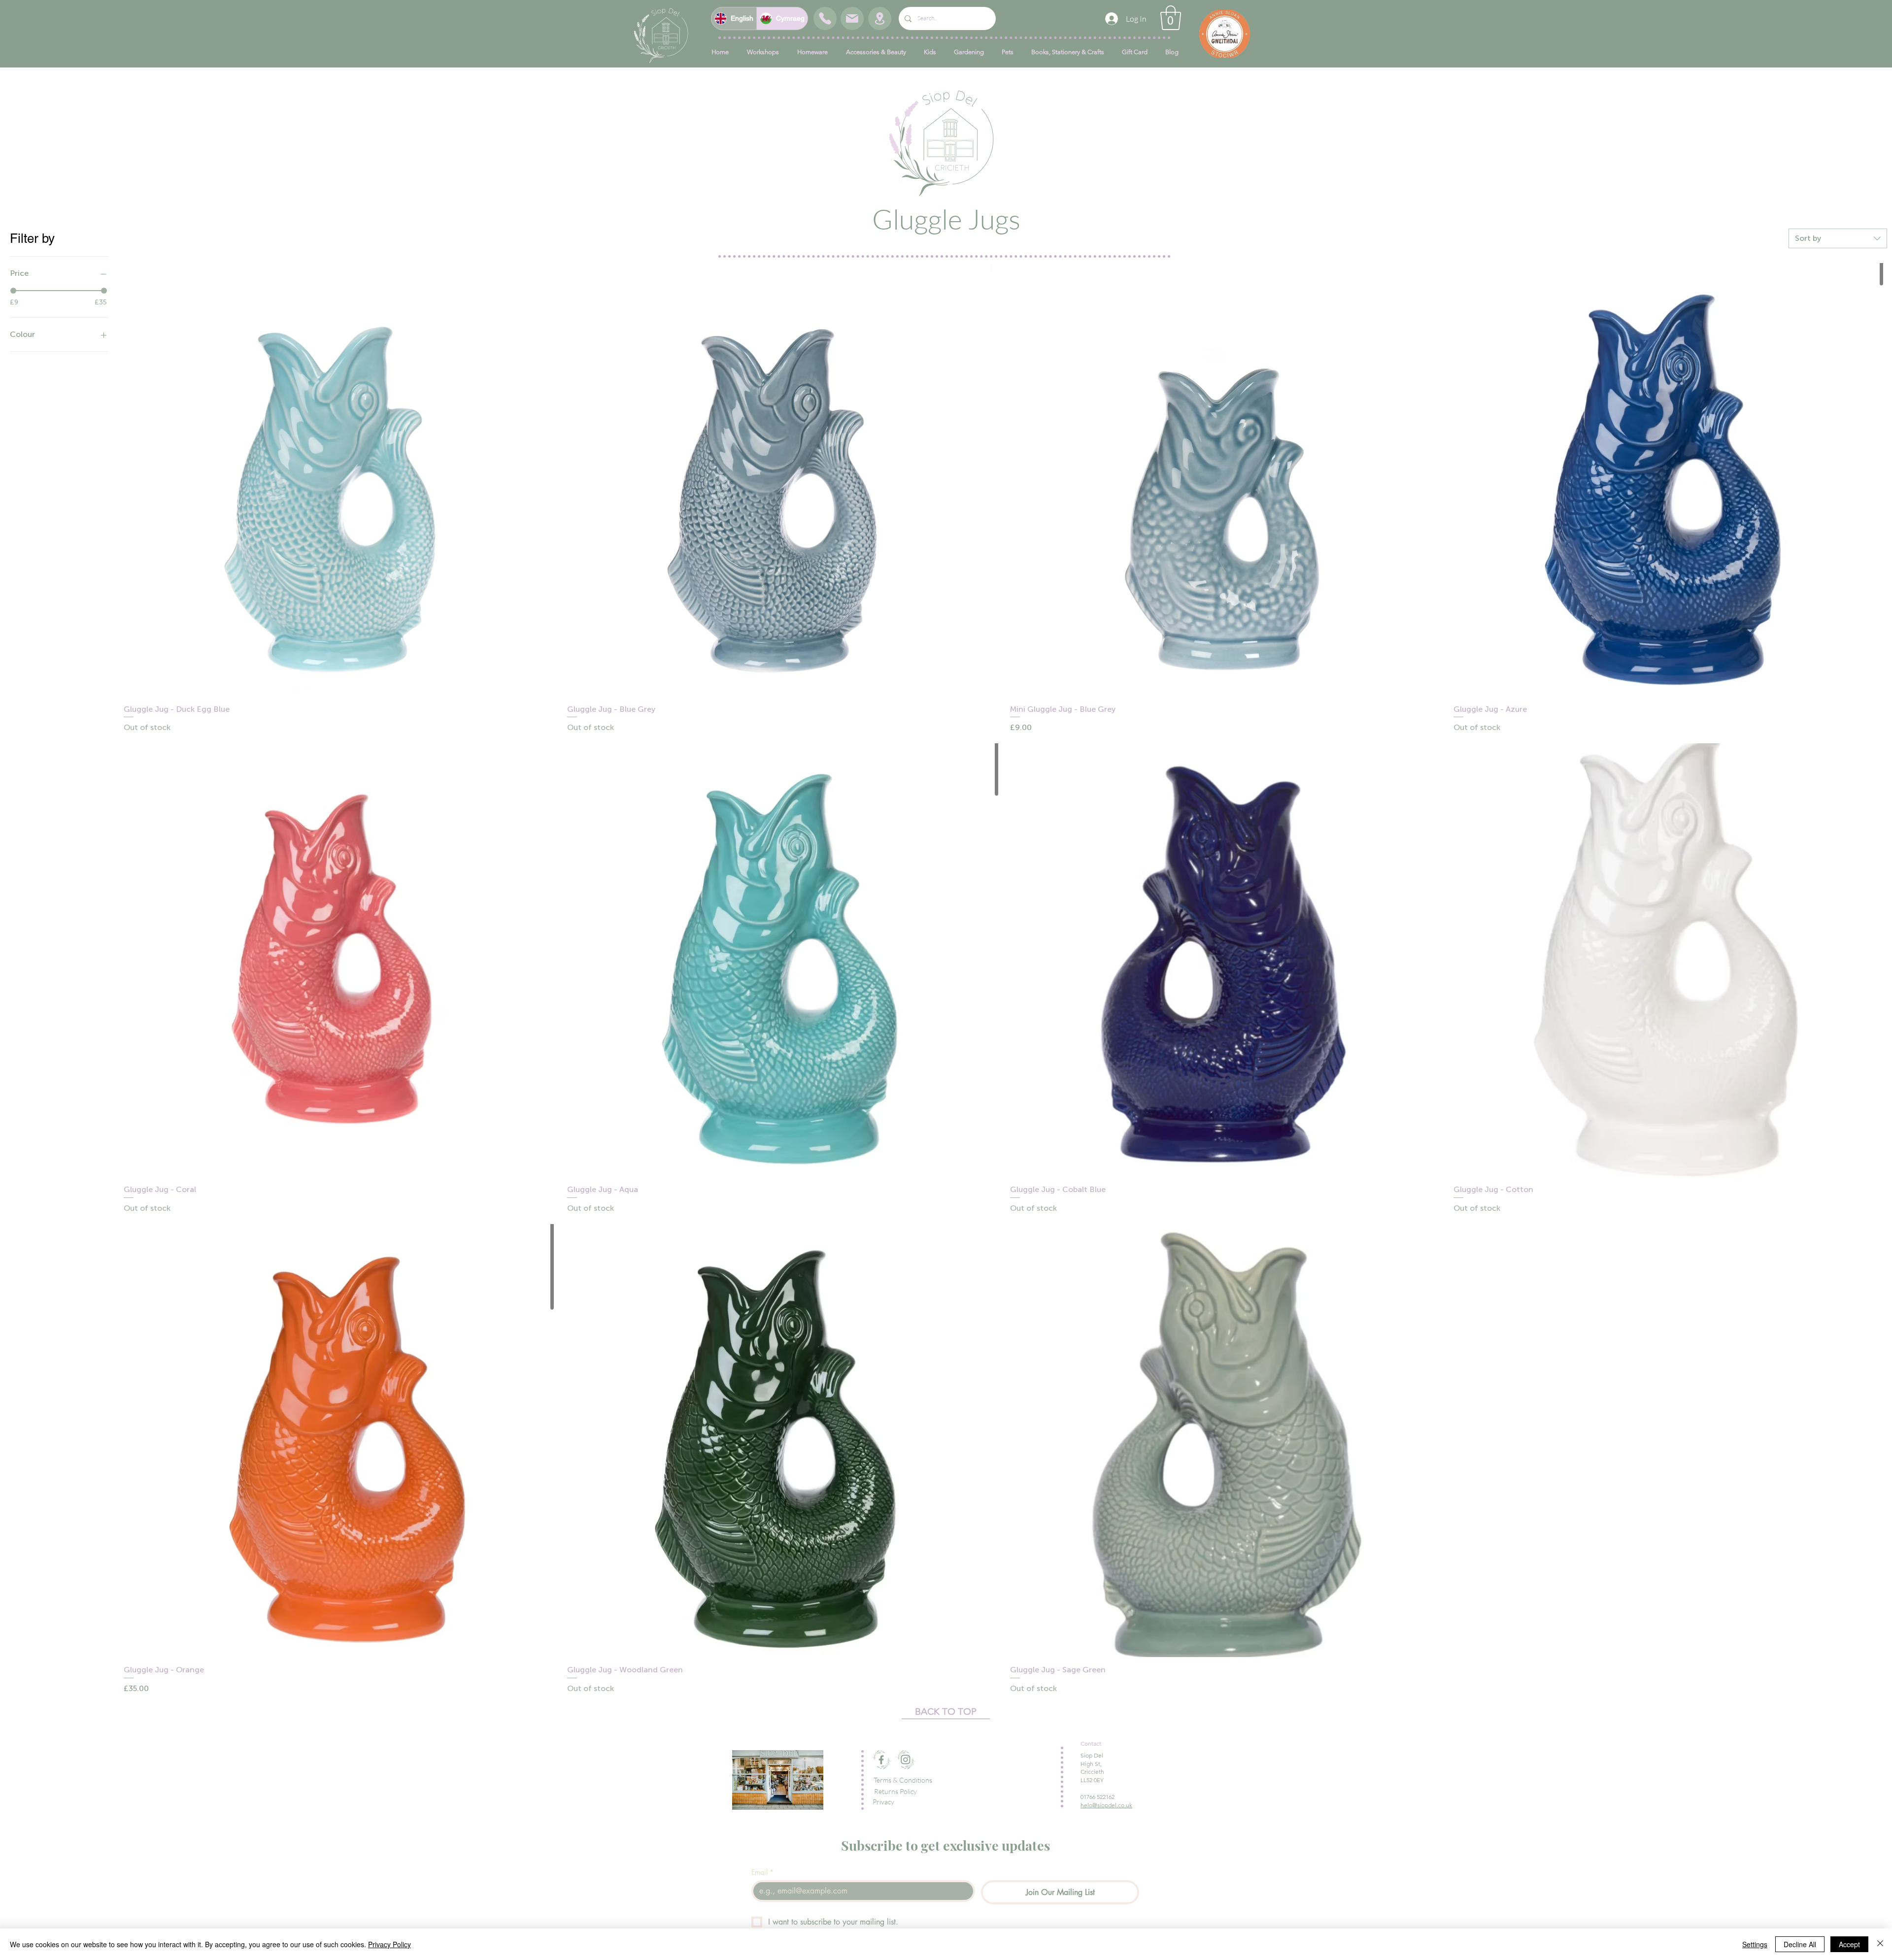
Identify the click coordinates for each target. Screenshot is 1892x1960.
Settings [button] (1755, 1944)
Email (762, 1872)
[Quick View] (340, 480)
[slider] (13, 291)
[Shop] (825, 18)
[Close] (1880, 1944)
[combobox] (1838, 238)
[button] (1171, 18)
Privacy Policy (389, 1944)
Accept (1849, 1944)
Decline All (1800, 1944)
